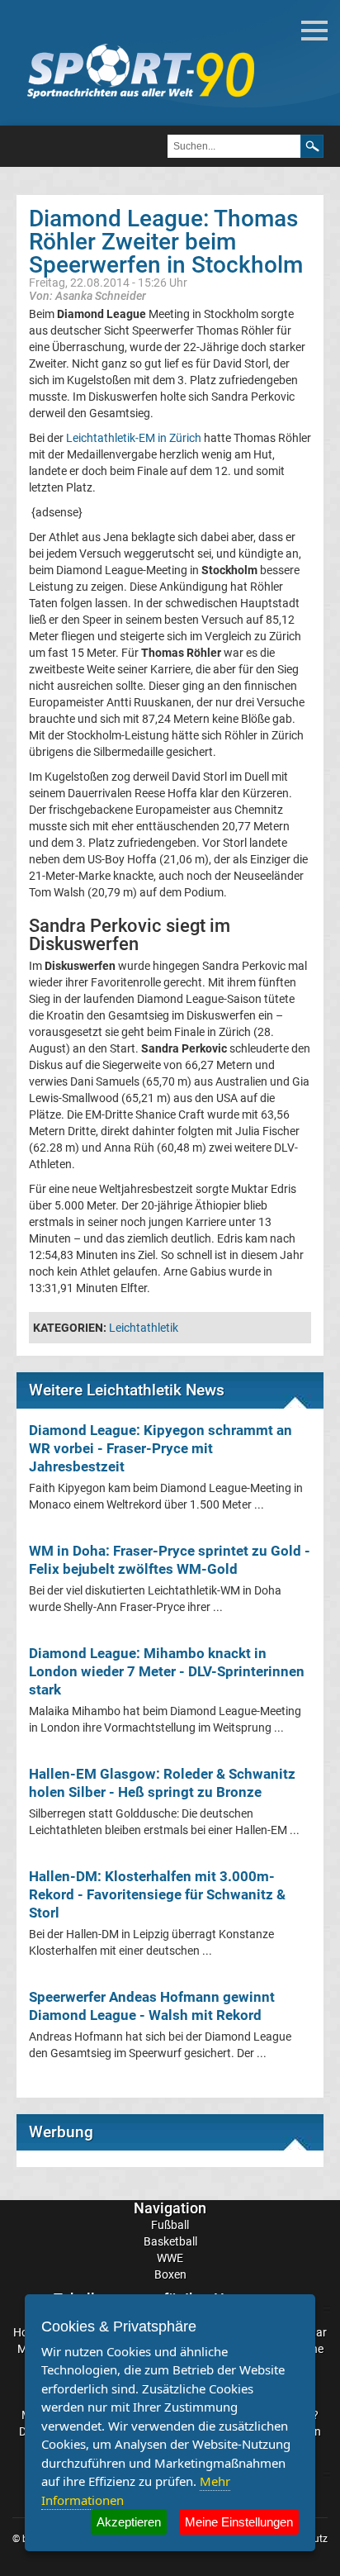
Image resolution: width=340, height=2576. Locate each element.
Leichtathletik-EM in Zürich (134, 438)
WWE (170, 2258)
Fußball (170, 2225)
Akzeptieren (129, 2522)
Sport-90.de (140, 71)
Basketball (170, 2241)
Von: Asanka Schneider (87, 295)
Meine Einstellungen (239, 2522)
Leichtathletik (144, 1328)
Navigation (170, 2208)
